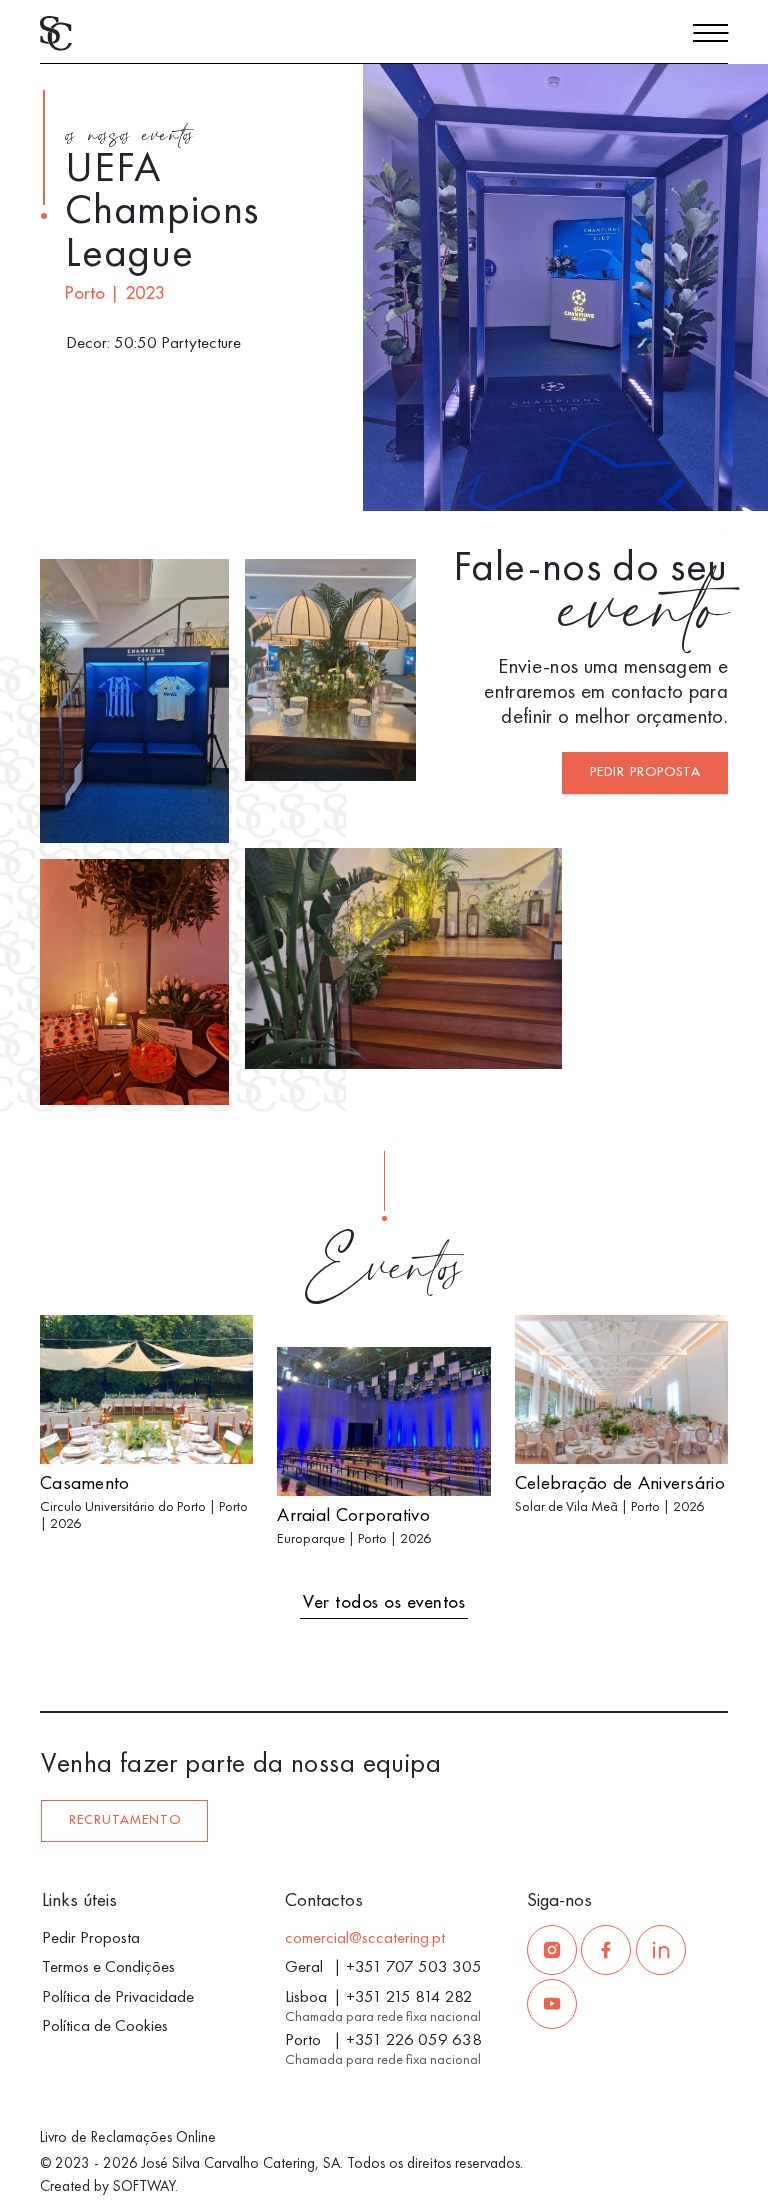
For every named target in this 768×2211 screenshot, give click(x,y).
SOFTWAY (144, 2186)
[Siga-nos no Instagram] (552, 1950)
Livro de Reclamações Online (128, 2137)
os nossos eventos (129, 138)
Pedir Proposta (91, 1937)
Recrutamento (125, 1820)
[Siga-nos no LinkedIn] (661, 1950)
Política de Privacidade (118, 1996)
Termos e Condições (108, 1966)
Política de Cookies (105, 2025)
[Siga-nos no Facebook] (606, 1950)
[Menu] (710, 36)
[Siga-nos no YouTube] (552, 2004)
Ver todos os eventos (384, 1602)
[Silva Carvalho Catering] (56, 31)
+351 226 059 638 (414, 2039)
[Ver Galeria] (726, 486)
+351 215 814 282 (409, 1996)
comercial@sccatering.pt (365, 1937)
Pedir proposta (645, 772)
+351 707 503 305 (414, 1966)
